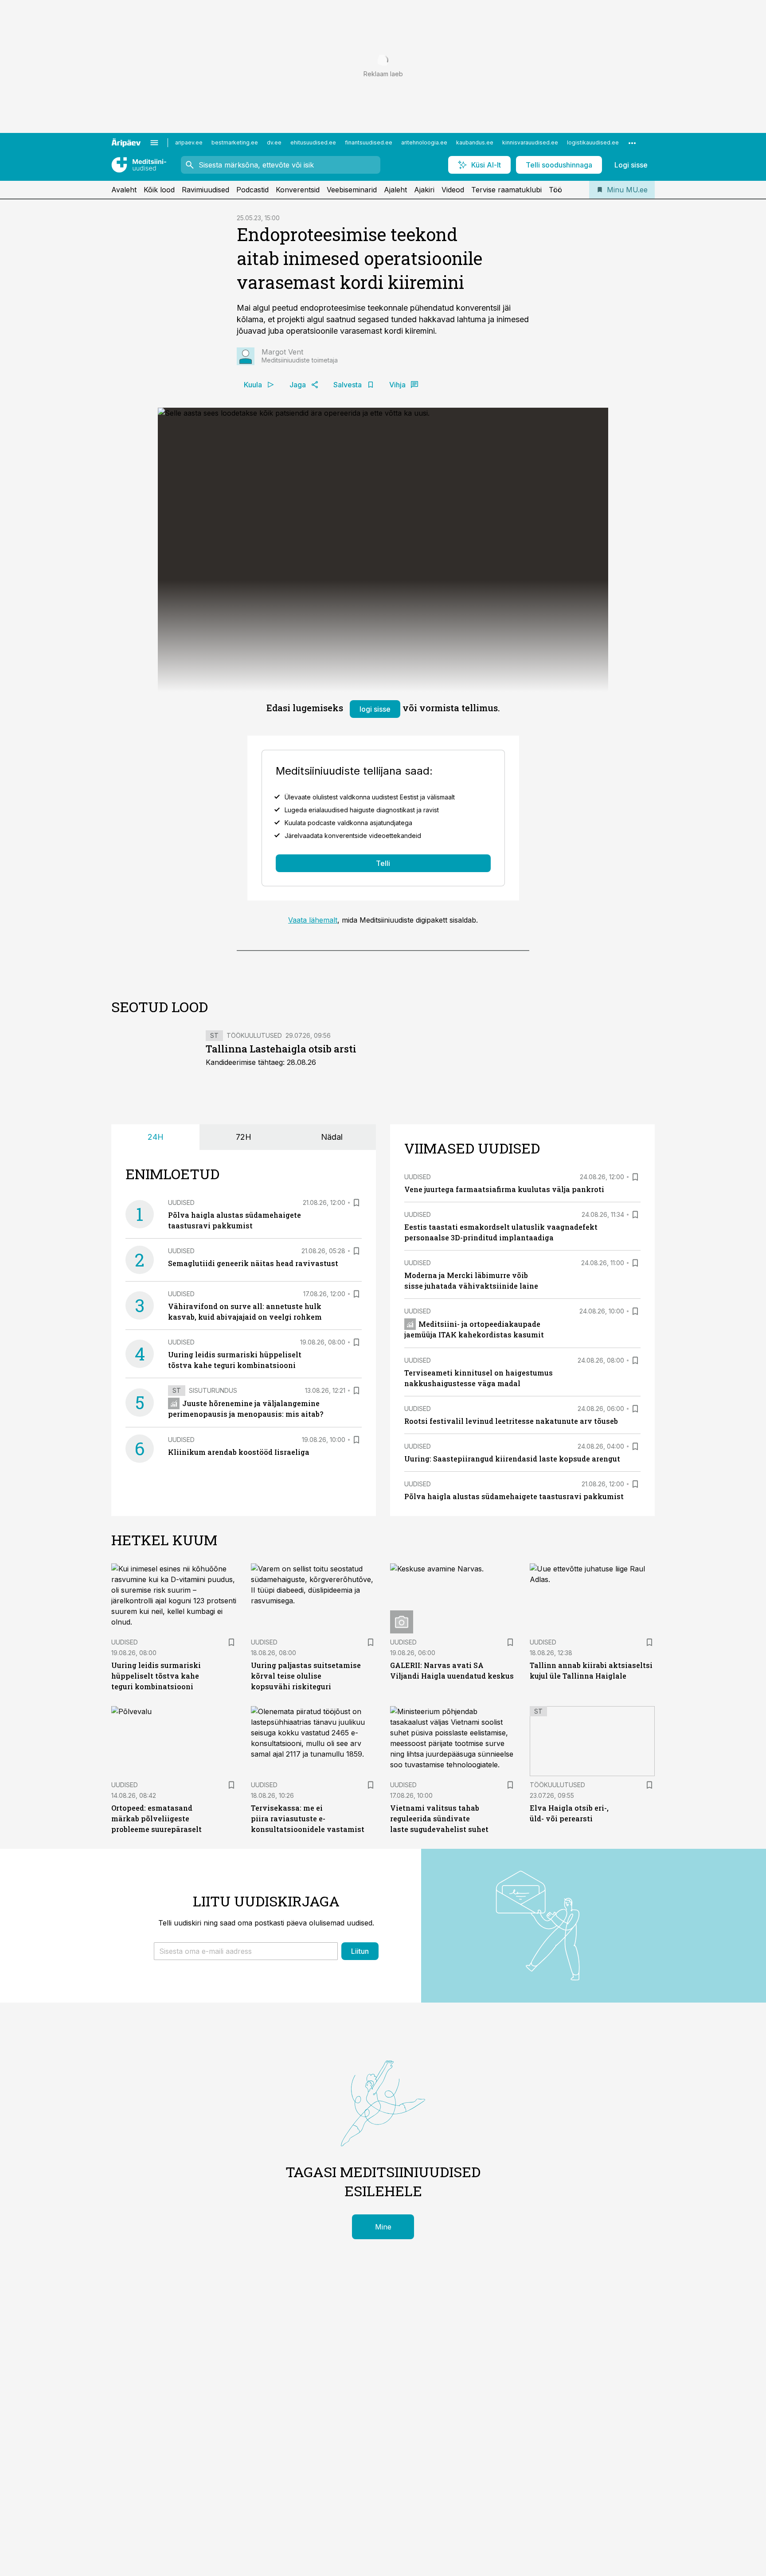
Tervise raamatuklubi (506, 190)
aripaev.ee (189, 142)
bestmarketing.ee (235, 142)
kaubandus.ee (475, 142)
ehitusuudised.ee (313, 142)
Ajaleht (395, 190)
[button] (246, 1951)
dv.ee (274, 142)
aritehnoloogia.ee (424, 142)
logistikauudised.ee (593, 142)
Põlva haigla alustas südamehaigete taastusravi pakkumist (514, 1496)
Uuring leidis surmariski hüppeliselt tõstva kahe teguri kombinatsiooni (156, 1676)
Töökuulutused (254, 1035)
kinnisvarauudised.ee (530, 142)
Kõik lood (159, 190)
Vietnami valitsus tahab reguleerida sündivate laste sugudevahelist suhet (439, 1818)
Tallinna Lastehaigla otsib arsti (281, 1049)
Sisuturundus (213, 1390)
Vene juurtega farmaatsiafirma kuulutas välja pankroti (504, 1189)
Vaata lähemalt (313, 920)
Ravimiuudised (205, 190)
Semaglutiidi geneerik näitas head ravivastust (253, 1263)
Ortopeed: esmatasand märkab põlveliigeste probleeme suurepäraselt (156, 1818)
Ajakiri (424, 190)
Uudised (181, 1202)
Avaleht (124, 190)
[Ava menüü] (154, 143)
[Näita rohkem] (632, 143)
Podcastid (252, 190)
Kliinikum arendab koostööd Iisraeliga (239, 1452)
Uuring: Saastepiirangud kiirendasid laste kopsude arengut (512, 1459)
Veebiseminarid (352, 190)
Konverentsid (298, 190)
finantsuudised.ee (369, 142)
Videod (453, 190)
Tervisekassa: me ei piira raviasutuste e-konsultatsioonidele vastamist (308, 1818)
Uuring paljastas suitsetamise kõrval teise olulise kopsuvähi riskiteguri (306, 1676)
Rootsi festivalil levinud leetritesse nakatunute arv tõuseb (511, 1421)
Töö (555, 190)
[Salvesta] (356, 1203)
